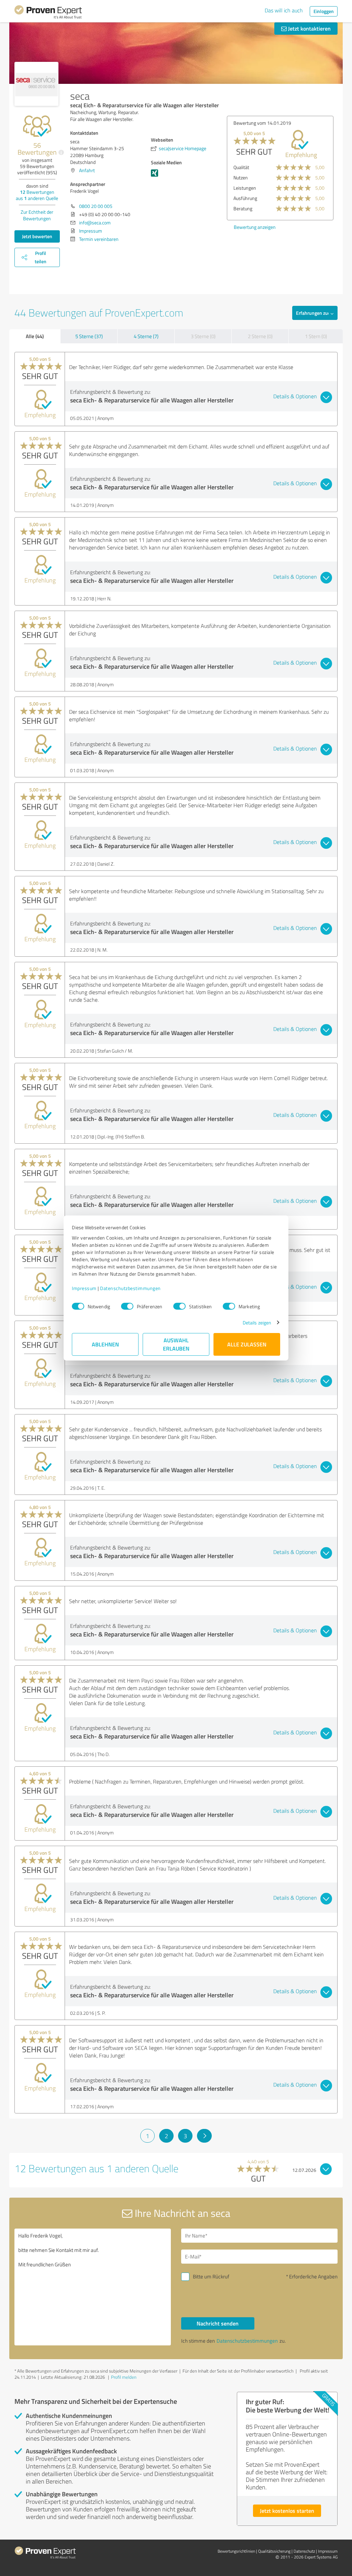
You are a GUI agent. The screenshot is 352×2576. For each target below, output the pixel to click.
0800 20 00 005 (96, 206)
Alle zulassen (247, 1344)
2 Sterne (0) (260, 336)
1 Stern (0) (316, 336)
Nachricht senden (218, 2323)
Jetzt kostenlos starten (287, 2511)
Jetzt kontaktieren (309, 28)
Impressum (84, 1288)
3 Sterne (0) (203, 336)
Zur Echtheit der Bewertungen (37, 215)
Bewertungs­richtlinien (236, 2551)
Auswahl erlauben (176, 1344)
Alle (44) (35, 336)
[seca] (36, 84)
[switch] (127, 1306)
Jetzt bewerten (37, 236)
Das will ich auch (284, 10)
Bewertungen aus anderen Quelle (37, 195)
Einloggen (324, 11)
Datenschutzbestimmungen (130, 1288)
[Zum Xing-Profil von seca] (156, 176)
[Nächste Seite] (204, 2136)
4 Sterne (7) (146, 336)
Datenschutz (304, 2551)
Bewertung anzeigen (238, 227)
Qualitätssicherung (274, 2551)
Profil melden (124, 2377)
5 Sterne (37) (89, 336)
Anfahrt (87, 170)
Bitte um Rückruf (211, 2277)
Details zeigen (257, 1323)
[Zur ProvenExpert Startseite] (48, 13)
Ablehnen (105, 1344)
